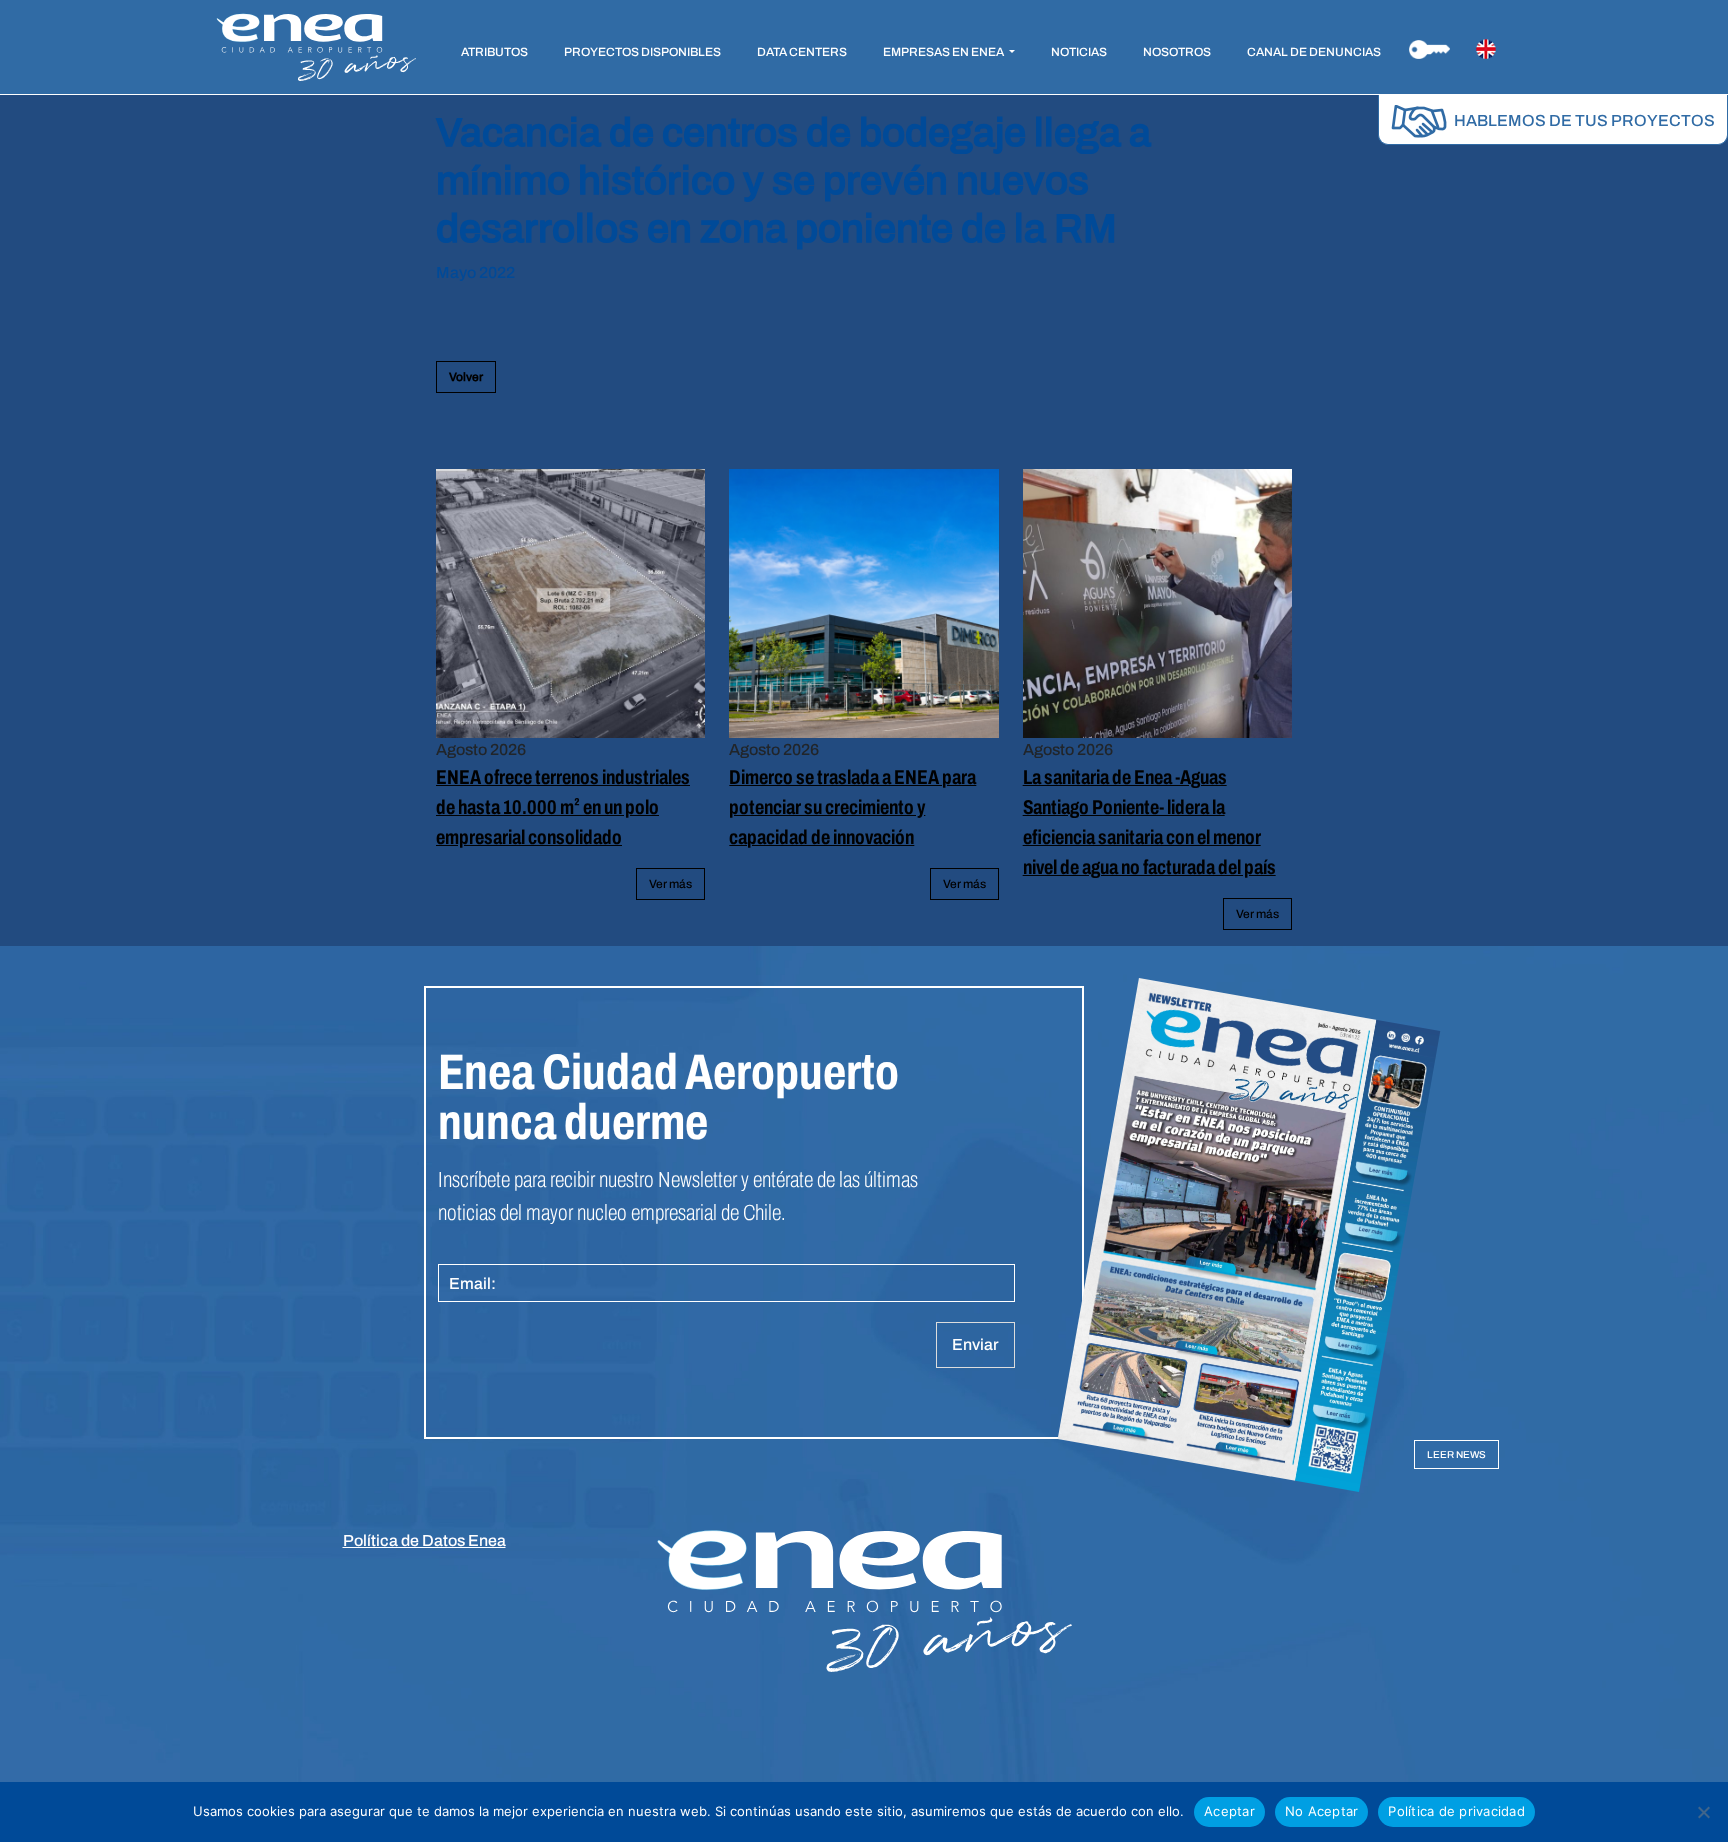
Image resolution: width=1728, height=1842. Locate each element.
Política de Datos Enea (424, 1540)
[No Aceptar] (1703, 1812)
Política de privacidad (1456, 1811)
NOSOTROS (1177, 52)
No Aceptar (1322, 1811)
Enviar (975, 1344)
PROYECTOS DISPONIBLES (642, 52)
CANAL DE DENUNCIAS (1314, 52)
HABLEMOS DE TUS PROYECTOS (1583, 120)
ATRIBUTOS (494, 52)
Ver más (670, 884)
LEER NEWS (1456, 1454)
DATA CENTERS (802, 52)
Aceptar (1229, 1811)
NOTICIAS (1079, 52)
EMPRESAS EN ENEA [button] (944, 52)
